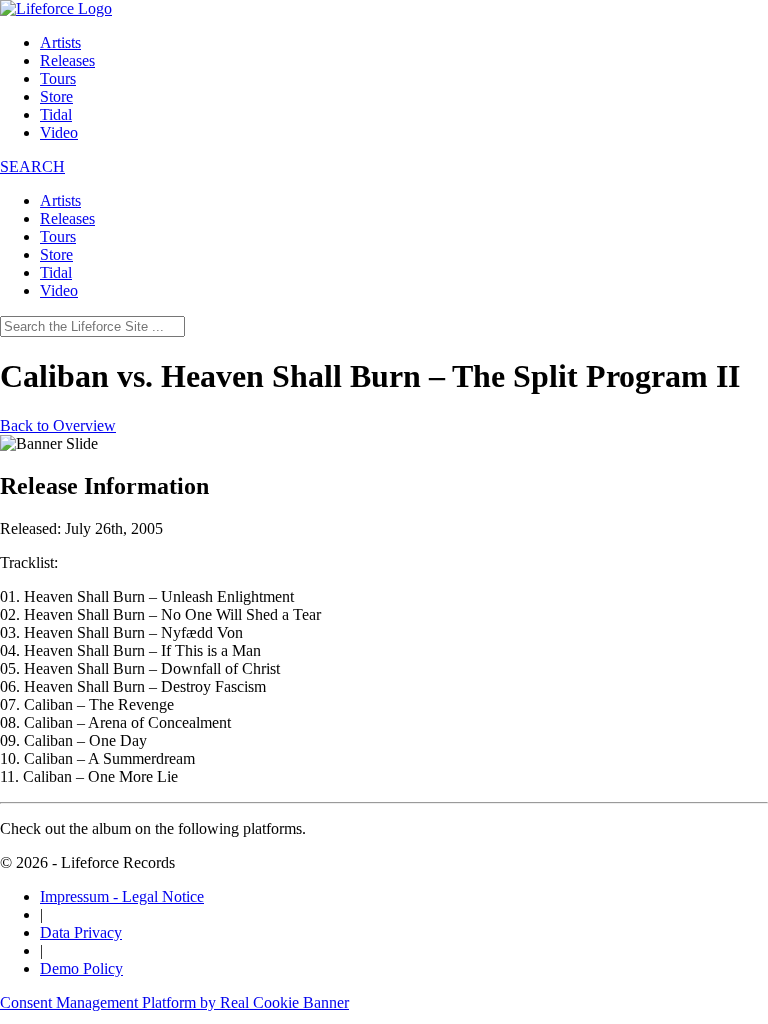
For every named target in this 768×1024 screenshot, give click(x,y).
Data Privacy (81, 932)
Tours (58, 78)
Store (56, 96)
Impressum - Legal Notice (122, 896)
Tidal (56, 114)
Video (59, 132)
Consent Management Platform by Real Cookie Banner (174, 1002)
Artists (60, 42)
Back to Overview (58, 425)
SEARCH (32, 166)
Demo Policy (81, 968)
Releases (67, 60)
